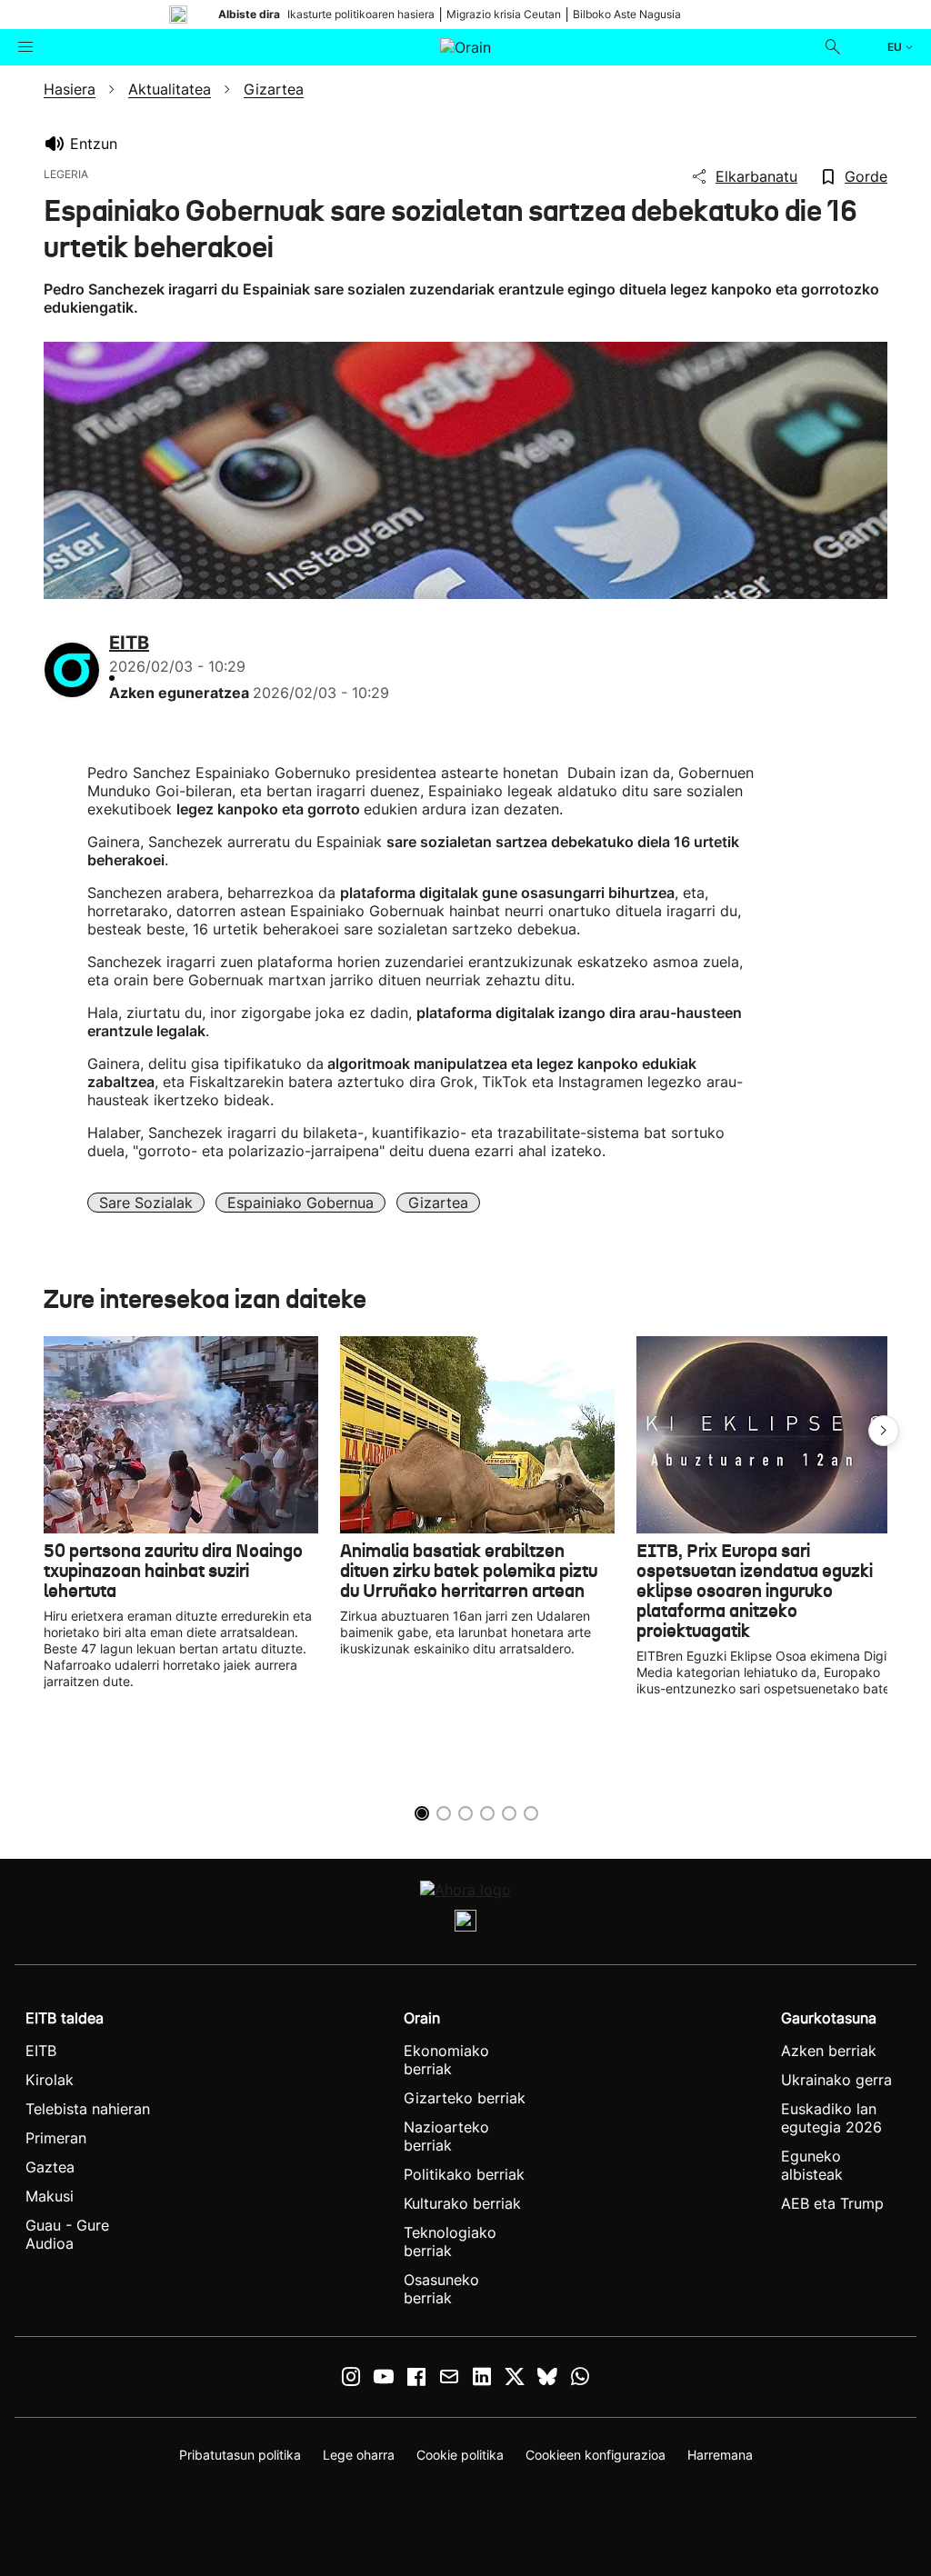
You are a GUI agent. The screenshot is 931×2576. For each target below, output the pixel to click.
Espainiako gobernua (300, 1203)
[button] (884, 1431)
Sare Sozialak (146, 1203)
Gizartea (438, 1203)
